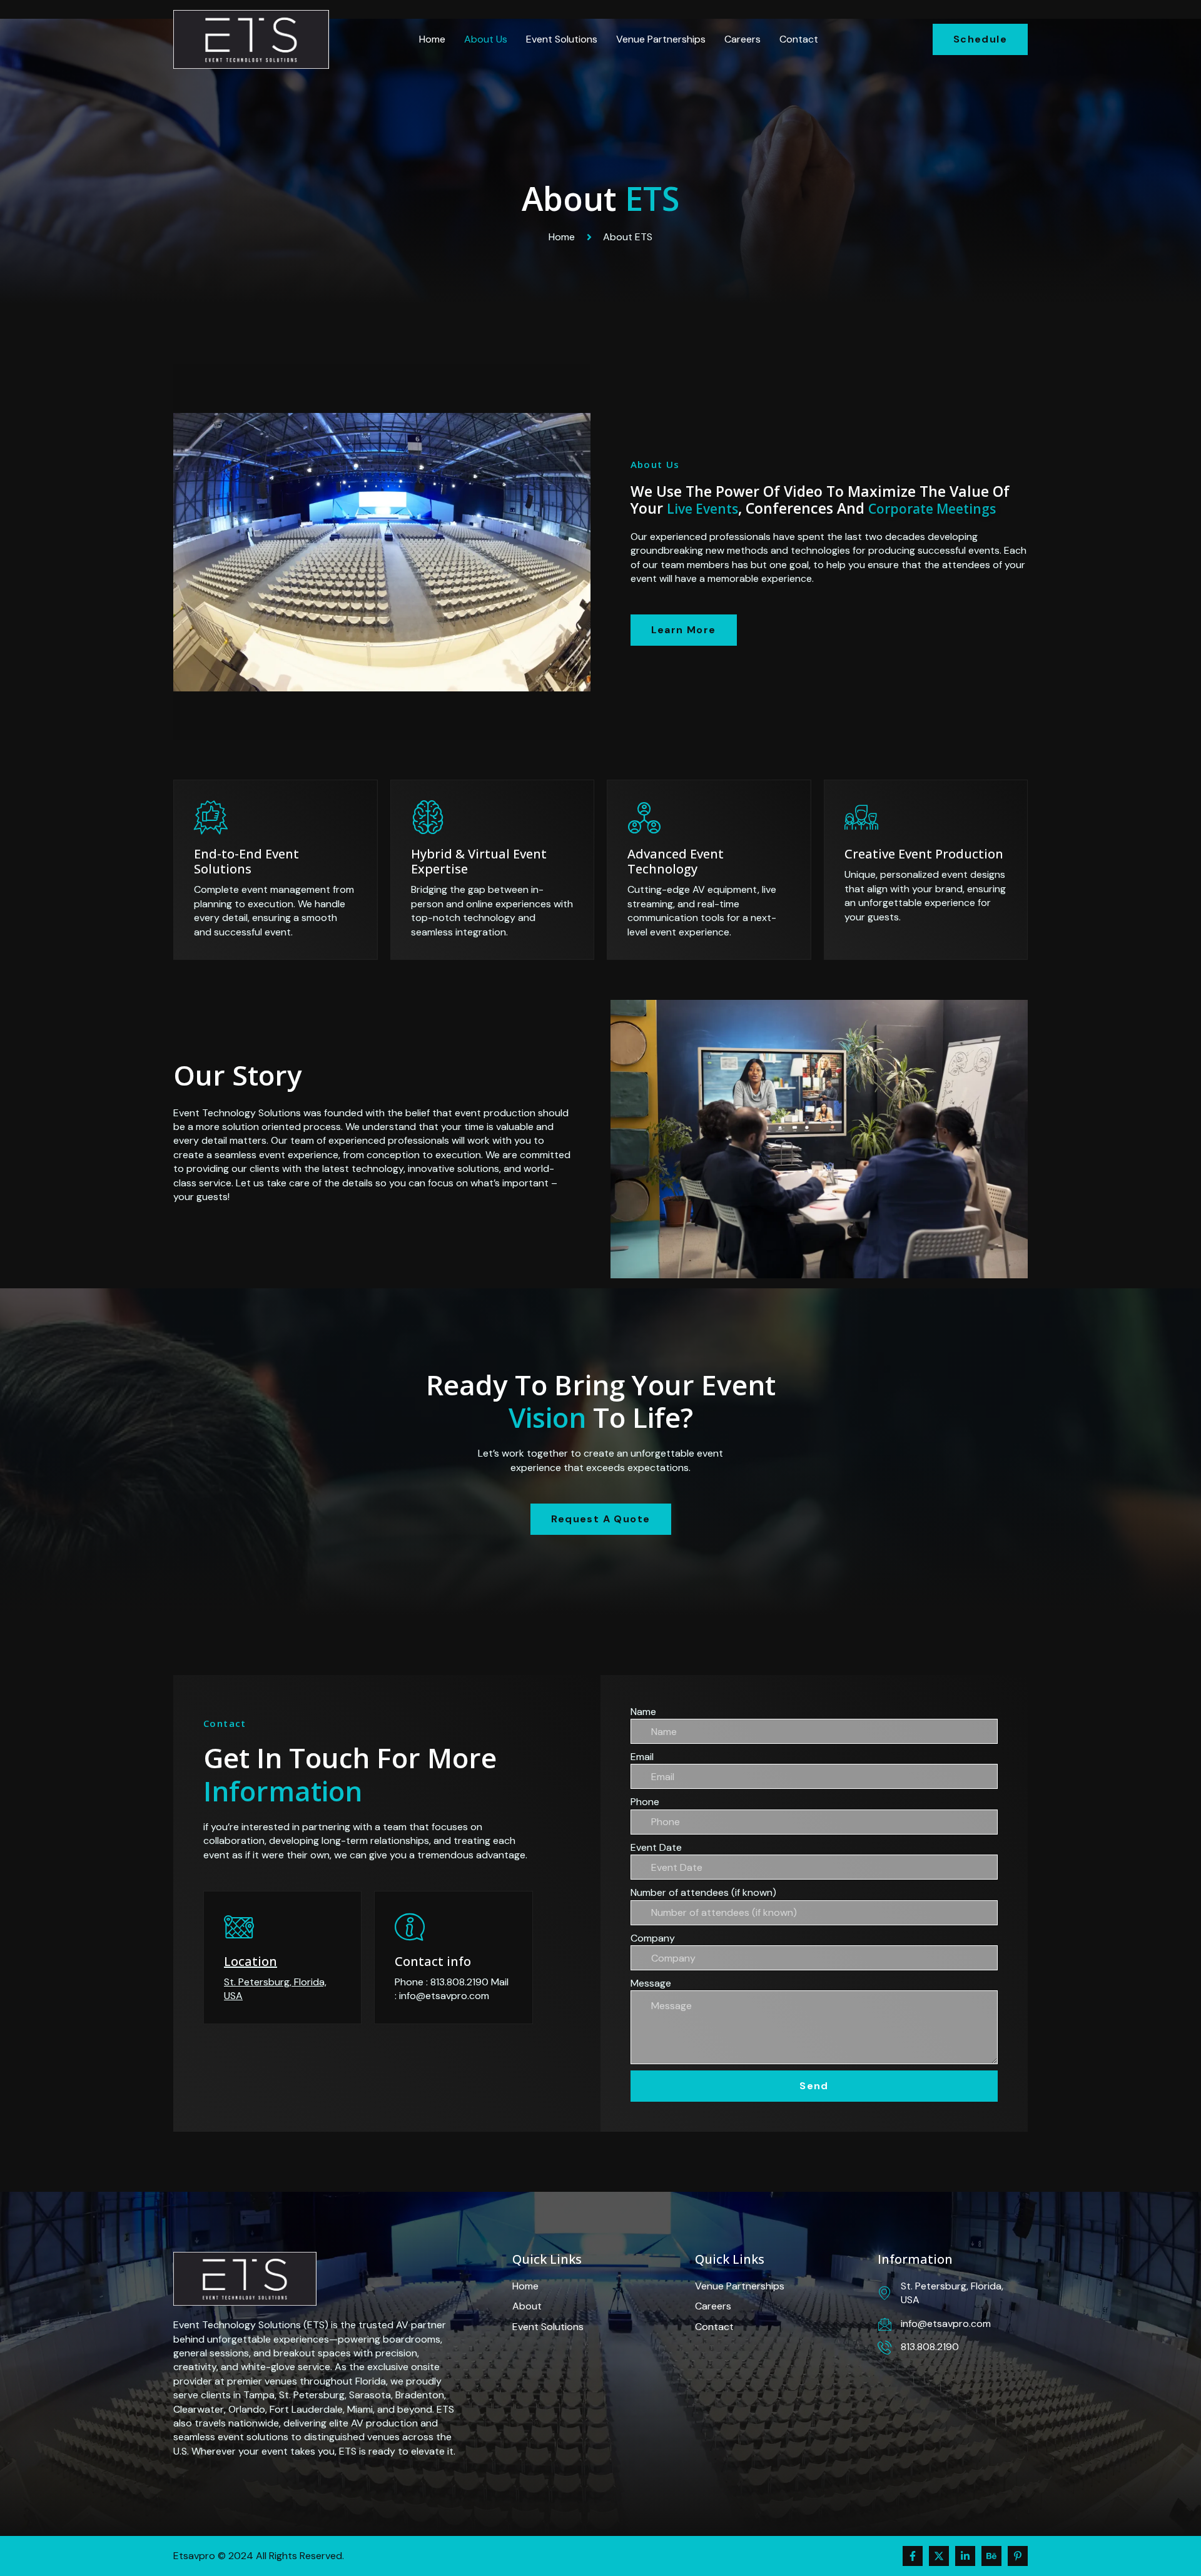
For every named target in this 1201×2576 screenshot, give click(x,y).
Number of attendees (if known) (703, 1892)
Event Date (656, 1847)
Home (432, 39)
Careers (742, 39)
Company (653, 1938)
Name (643, 1712)
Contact (799, 39)
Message (651, 1983)
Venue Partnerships (661, 39)
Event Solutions (562, 39)
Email (642, 1757)
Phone (645, 1802)
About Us (486, 39)
